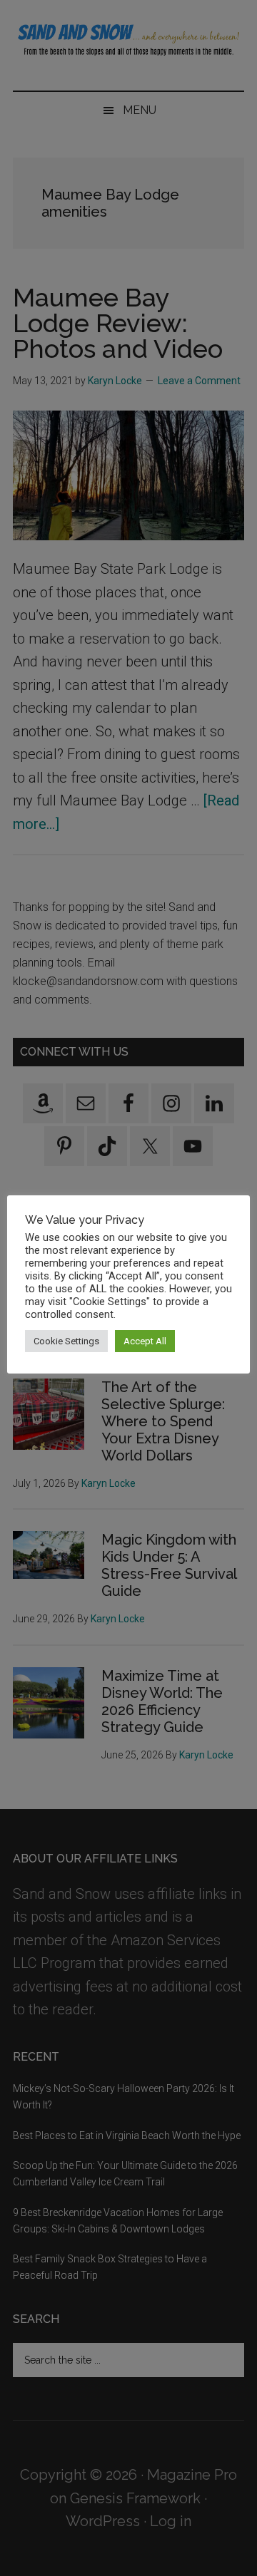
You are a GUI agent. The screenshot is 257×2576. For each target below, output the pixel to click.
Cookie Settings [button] (66, 1341)
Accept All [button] (145, 1341)
